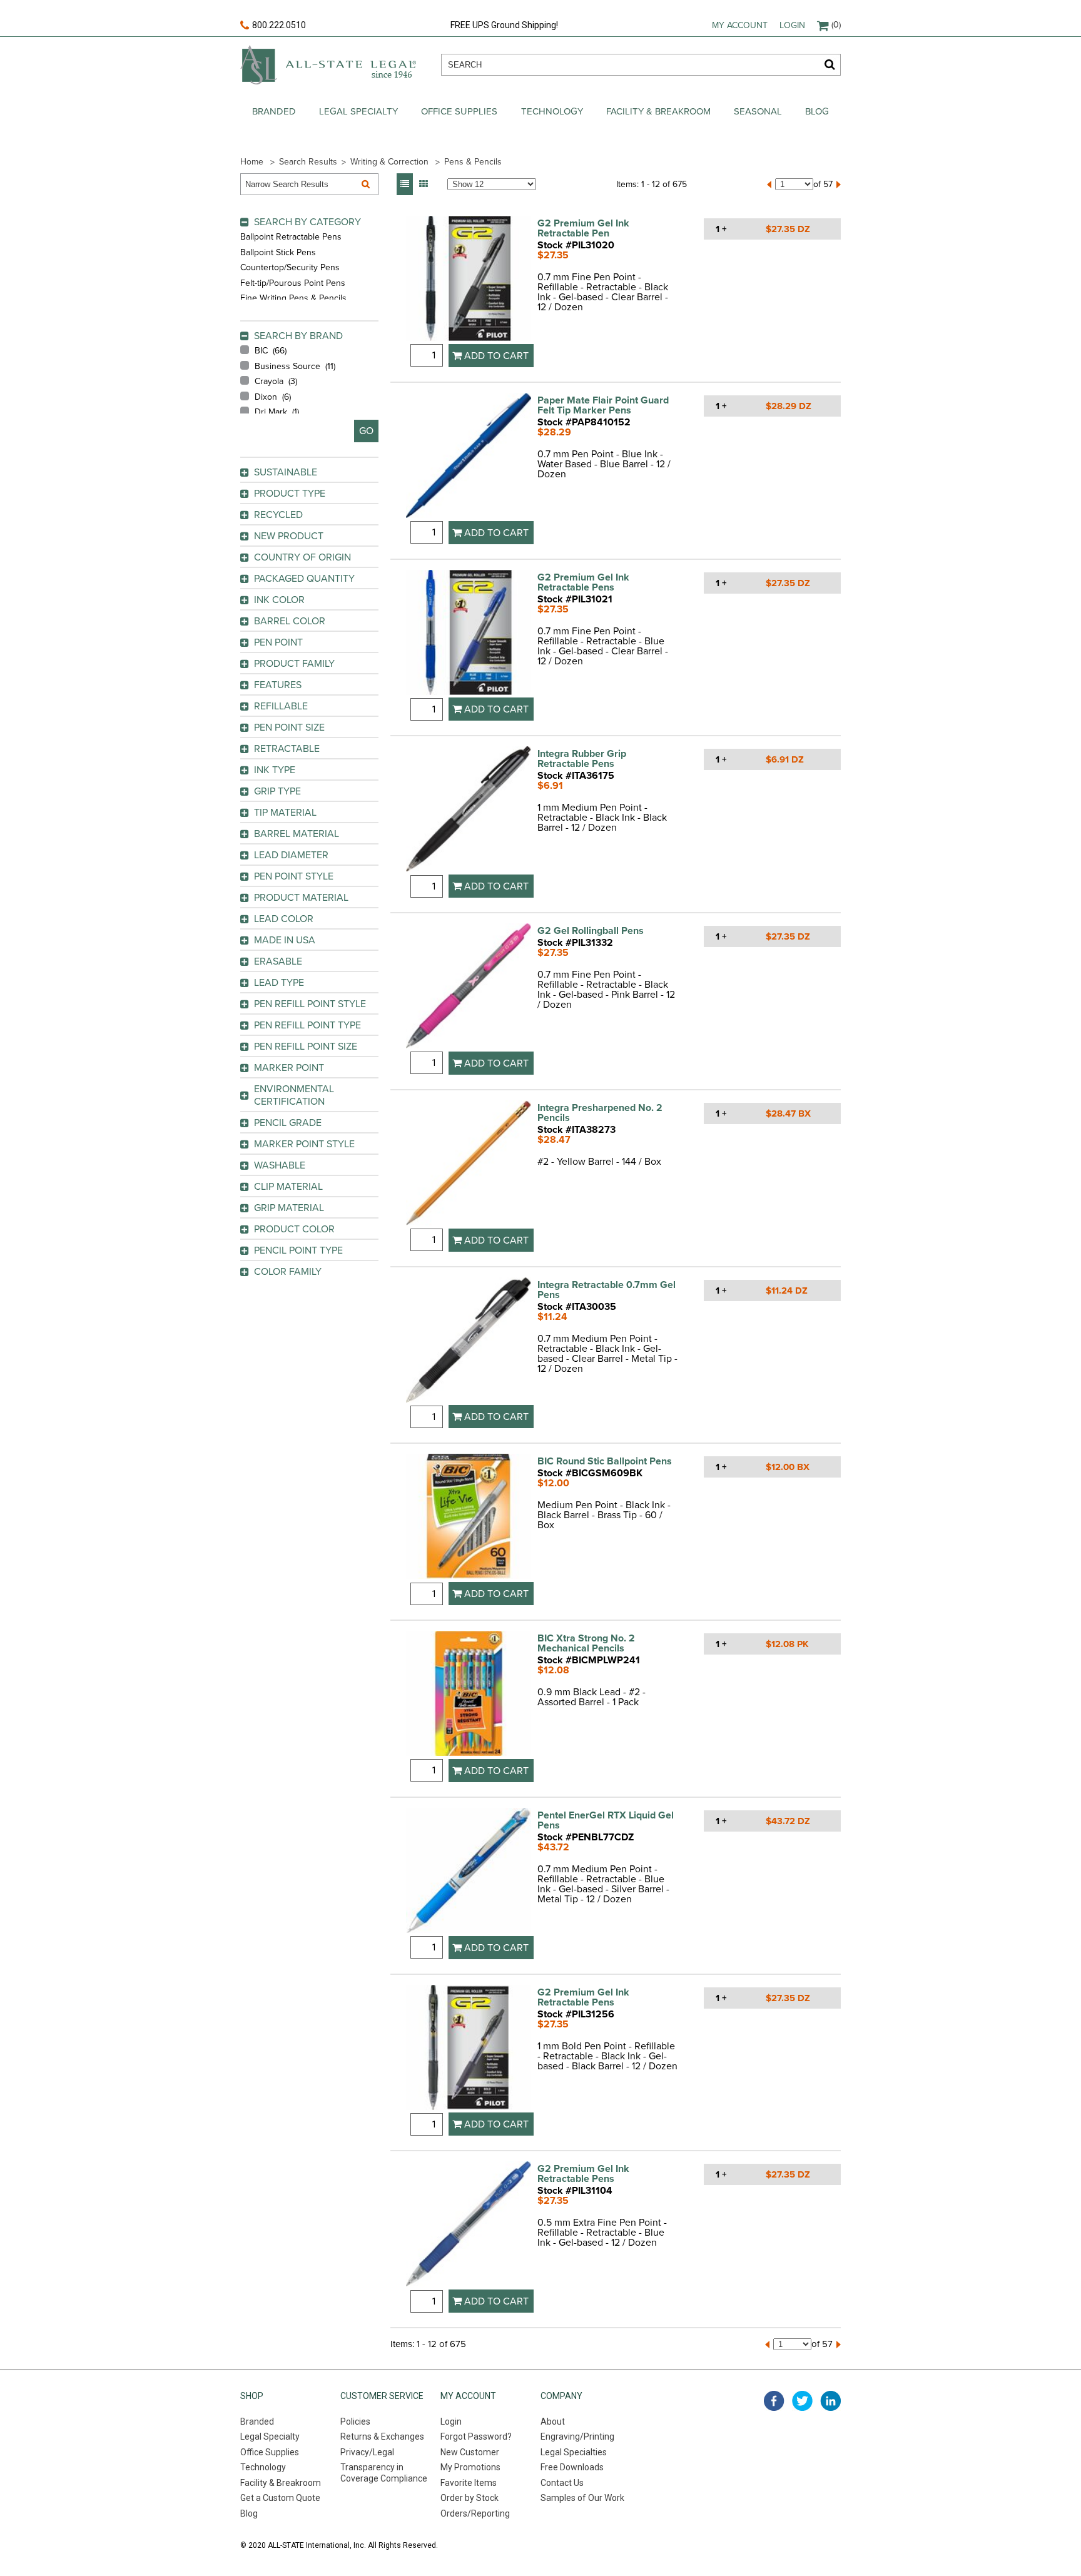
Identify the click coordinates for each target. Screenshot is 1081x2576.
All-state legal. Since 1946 (328, 65)
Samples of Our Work (582, 2498)
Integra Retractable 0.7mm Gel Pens (606, 1290)
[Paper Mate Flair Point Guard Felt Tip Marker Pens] (469, 457)
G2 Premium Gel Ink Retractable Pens (583, 582)
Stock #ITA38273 (576, 1130)
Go (366, 431)
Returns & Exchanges (382, 2437)
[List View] (405, 184)
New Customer (470, 2452)
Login (792, 25)
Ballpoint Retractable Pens (291, 237)
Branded (274, 111)
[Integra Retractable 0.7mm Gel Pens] (469, 1341)
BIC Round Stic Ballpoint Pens (605, 1461)
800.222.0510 (279, 25)
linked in (830, 2401)
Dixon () (273, 397)
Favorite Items (469, 2483)
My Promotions (470, 2467)
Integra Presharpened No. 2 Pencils (600, 1113)
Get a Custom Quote (280, 2498)
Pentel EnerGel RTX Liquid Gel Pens (606, 1820)
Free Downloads (572, 2467)
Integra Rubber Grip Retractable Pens (582, 759)
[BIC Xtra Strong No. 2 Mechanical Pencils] (469, 1695)
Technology (552, 111)
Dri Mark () (277, 412)
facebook (774, 2401)
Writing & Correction (389, 162)
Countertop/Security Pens (290, 267)
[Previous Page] (769, 185)
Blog (817, 111)
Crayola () (276, 381)
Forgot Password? (476, 2437)
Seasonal (758, 111)
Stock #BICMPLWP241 (589, 1660)
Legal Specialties (574, 2452)
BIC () (271, 351)
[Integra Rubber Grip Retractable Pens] (469, 810)
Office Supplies (459, 111)
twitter (802, 2401)
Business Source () (295, 366)
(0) (836, 25)
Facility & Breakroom (658, 111)
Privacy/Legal (367, 2452)
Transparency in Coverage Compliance (384, 2473)
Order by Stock (469, 2498)
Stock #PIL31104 (575, 2191)
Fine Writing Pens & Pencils (293, 298)
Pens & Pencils (473, 162)
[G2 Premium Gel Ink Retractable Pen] (469, 280)
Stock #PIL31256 (576, 2014)
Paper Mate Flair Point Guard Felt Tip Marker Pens (603, 405)
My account (740, 25)
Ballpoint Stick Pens (278, 252)
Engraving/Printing (577, 2437)
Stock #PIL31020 (576, 245)
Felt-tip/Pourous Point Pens (293, 283)
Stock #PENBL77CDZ (586, 1837)
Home (252, 162)
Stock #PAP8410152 (584, 422)
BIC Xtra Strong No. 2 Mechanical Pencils (586, 1643)
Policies (355, 2421)
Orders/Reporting (475, 2513)
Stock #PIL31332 (575, 943)
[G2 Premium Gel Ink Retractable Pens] (469, 634)
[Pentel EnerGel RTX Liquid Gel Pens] (469, 1872)
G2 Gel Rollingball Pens (591, 931)
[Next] (839, 185)
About (553, 2421)
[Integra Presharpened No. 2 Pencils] (469, 1164)
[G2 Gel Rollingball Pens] (469, 987)
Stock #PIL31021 (575, 599)
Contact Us (562, 2483)
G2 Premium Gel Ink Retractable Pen (583, 228)
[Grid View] (424, 184)
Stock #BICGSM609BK (590, 1473)
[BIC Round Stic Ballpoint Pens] (469, 1518)
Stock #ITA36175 (576, 776)
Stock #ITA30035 (577, 1307)
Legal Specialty (358, 111)
